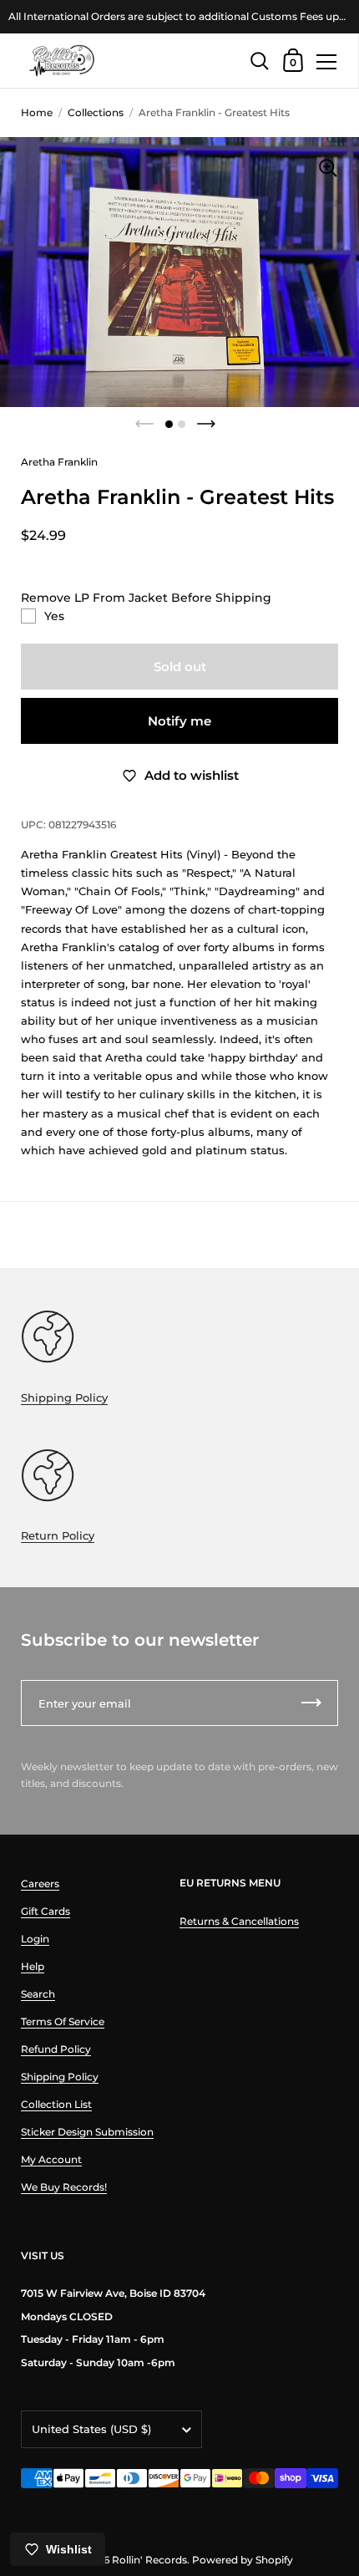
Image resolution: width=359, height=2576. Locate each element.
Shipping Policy (64, 1397)
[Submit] (311, 1703)
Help (33, 1966)
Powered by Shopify (243, 2560)
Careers (40, 1884)
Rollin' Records (149, 2560)
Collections (96, 112)
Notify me (179, 721)
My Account (51, 2159)
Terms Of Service (63, 2021)
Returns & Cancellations (239, 1921)
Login (35, 1939)
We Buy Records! (64, 2187)
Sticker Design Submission (87, 2132)
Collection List (56, 2104)
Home (37, 112)
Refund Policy (56, 2049)
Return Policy (58, 1535)
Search (38, 1994)
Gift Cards (46, 1911)
